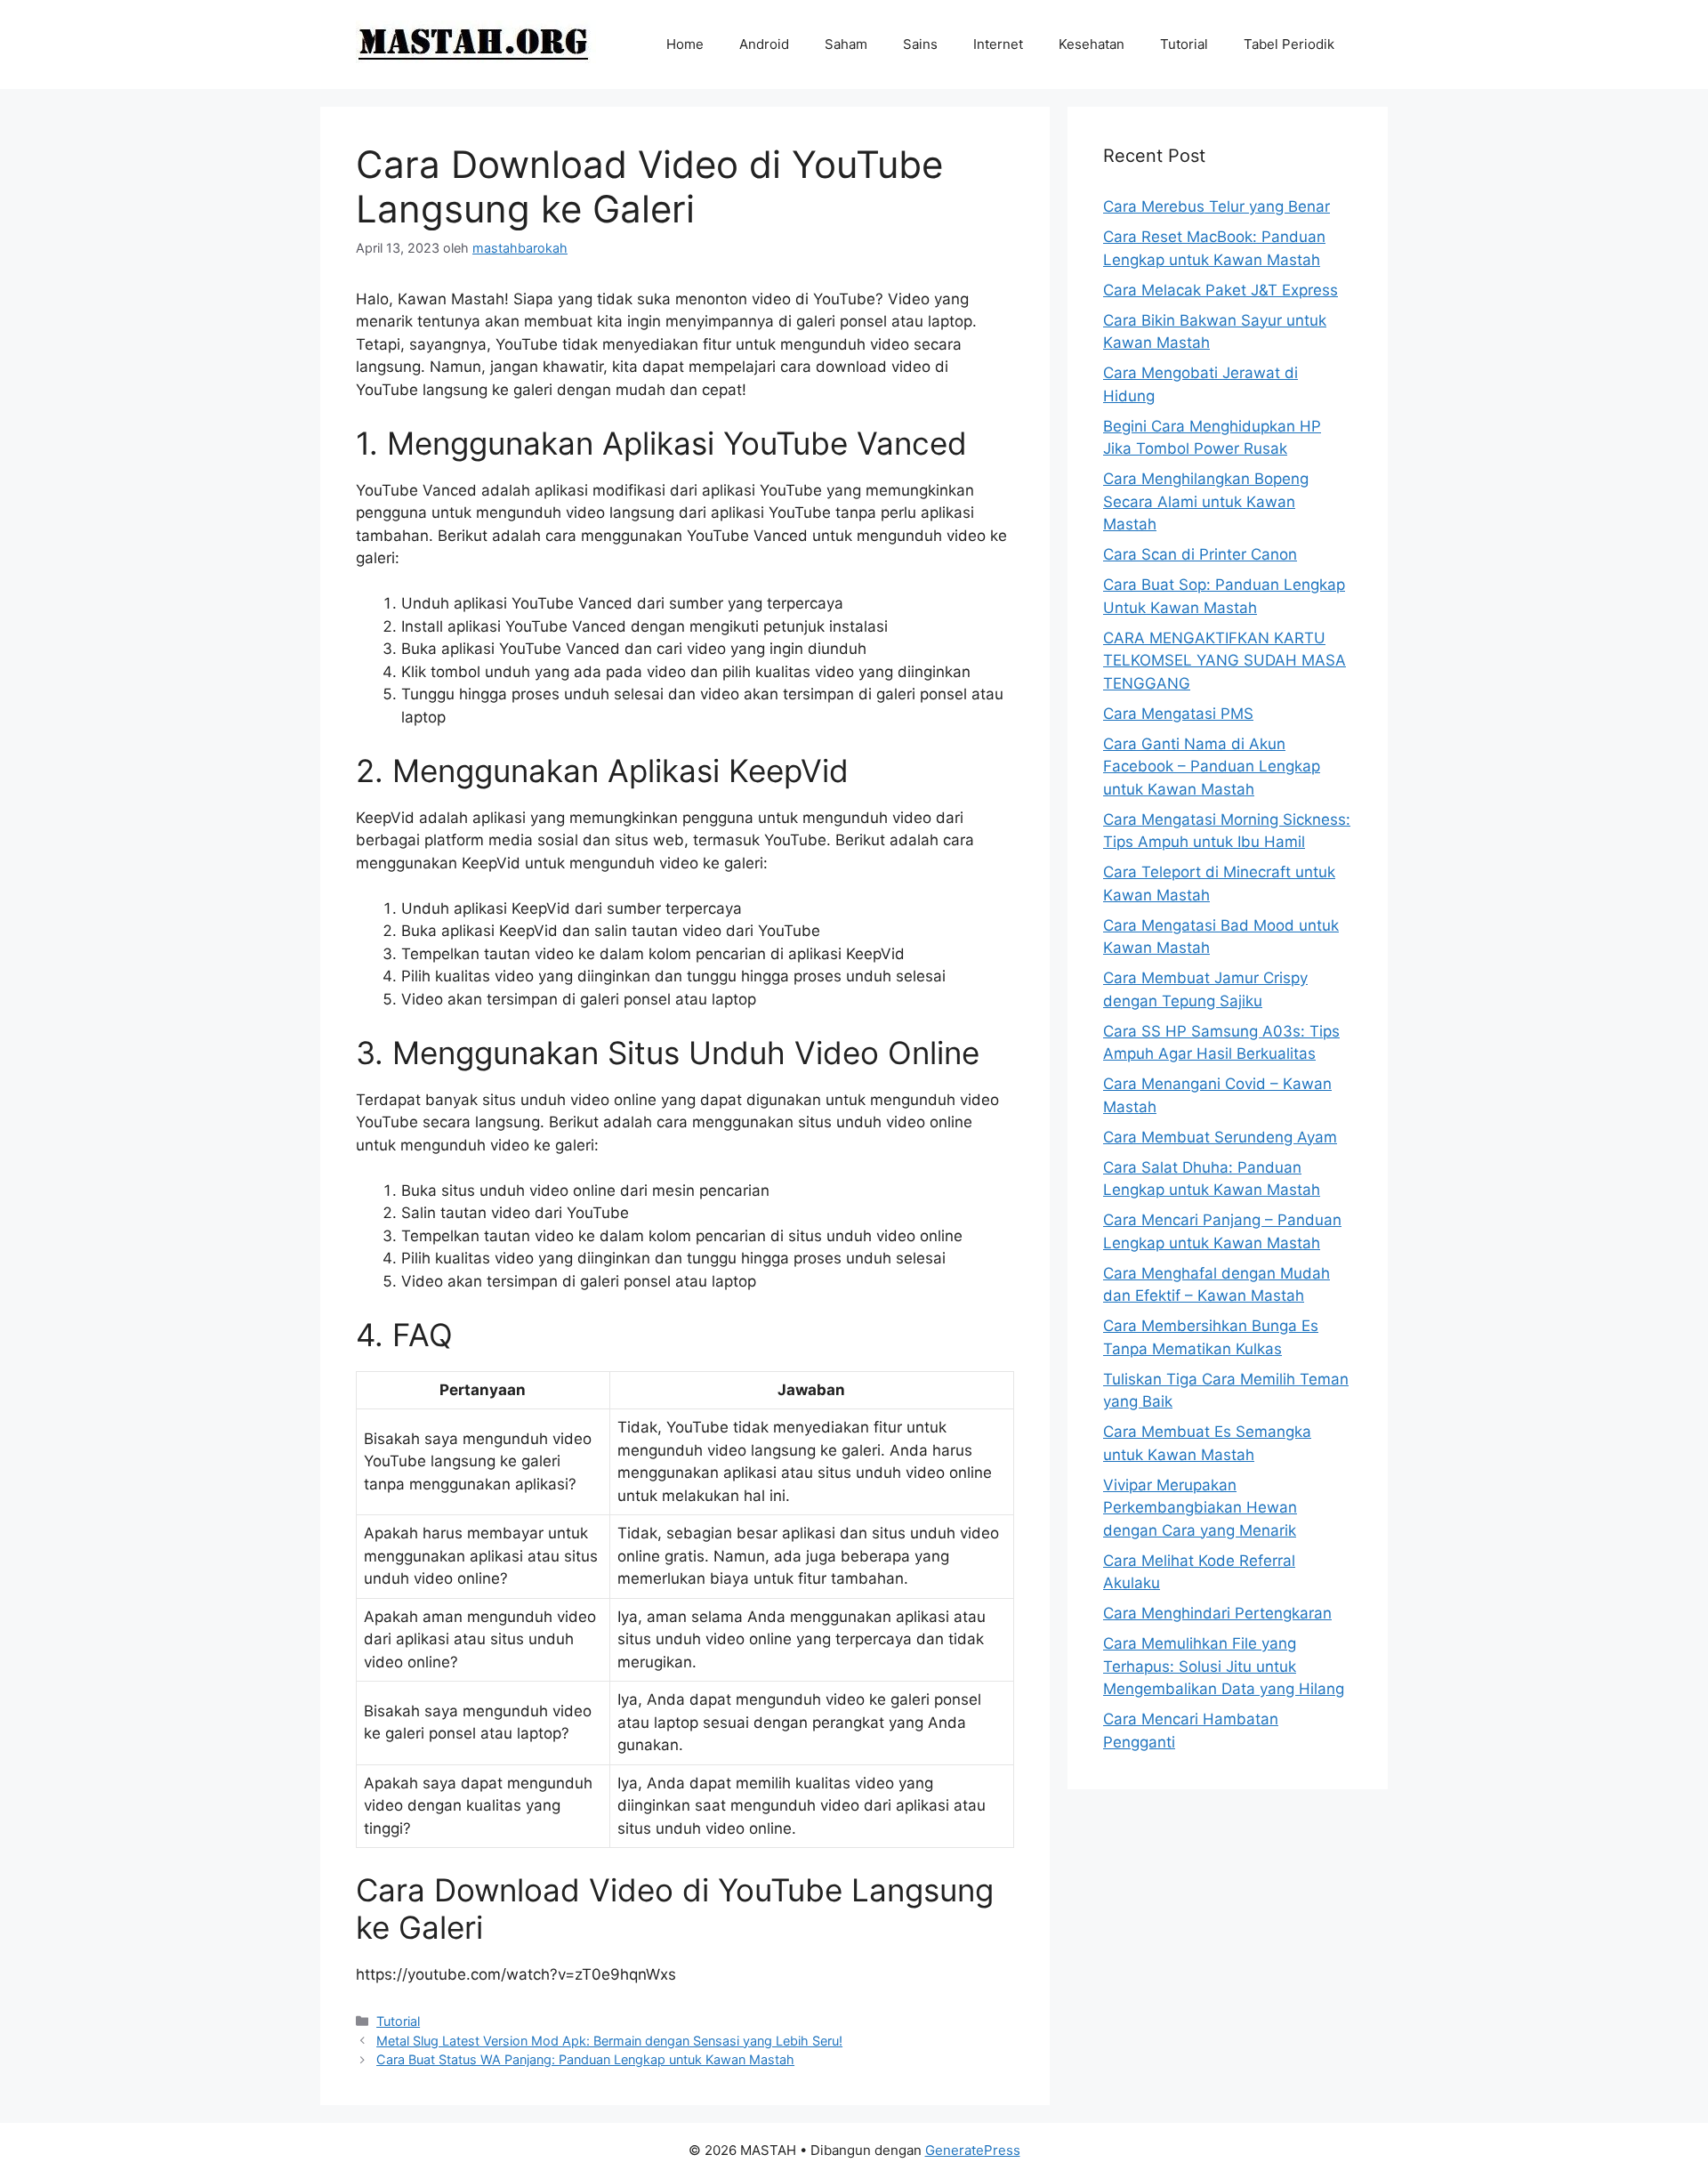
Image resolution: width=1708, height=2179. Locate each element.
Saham (846, 44)
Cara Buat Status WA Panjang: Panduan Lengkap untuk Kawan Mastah (585, 2059)
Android (764, 44)
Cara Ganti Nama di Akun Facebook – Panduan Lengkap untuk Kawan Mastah (1212, 767)
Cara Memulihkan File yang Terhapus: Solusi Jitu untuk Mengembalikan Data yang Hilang (1224, 1666)
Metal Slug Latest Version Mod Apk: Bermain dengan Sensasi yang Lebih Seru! (609, 2041)
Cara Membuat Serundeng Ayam (1220, 1137)
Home (685, 44)
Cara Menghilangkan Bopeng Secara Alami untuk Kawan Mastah (1206, 501)
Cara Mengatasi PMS (1178, 714)
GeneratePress (973, 2150)
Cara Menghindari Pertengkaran (1217, 1613)
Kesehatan (1092, 44)
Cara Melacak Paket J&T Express (1221, 290)
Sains (920, 44)
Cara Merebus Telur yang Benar (1217, 206)
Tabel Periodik (1289, 44)
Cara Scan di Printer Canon (1200, 554)
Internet (998, 44)
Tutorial (1184, 44)
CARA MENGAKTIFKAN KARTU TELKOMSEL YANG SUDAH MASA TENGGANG (1225, 661)
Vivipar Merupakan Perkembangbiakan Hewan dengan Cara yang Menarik (1200, 1508)
